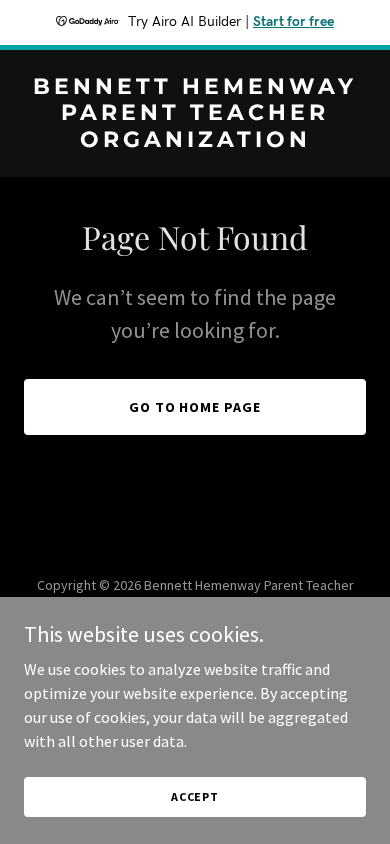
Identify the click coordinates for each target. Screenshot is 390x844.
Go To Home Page (195, 407)
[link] (195, 141)
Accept (195, 796)
